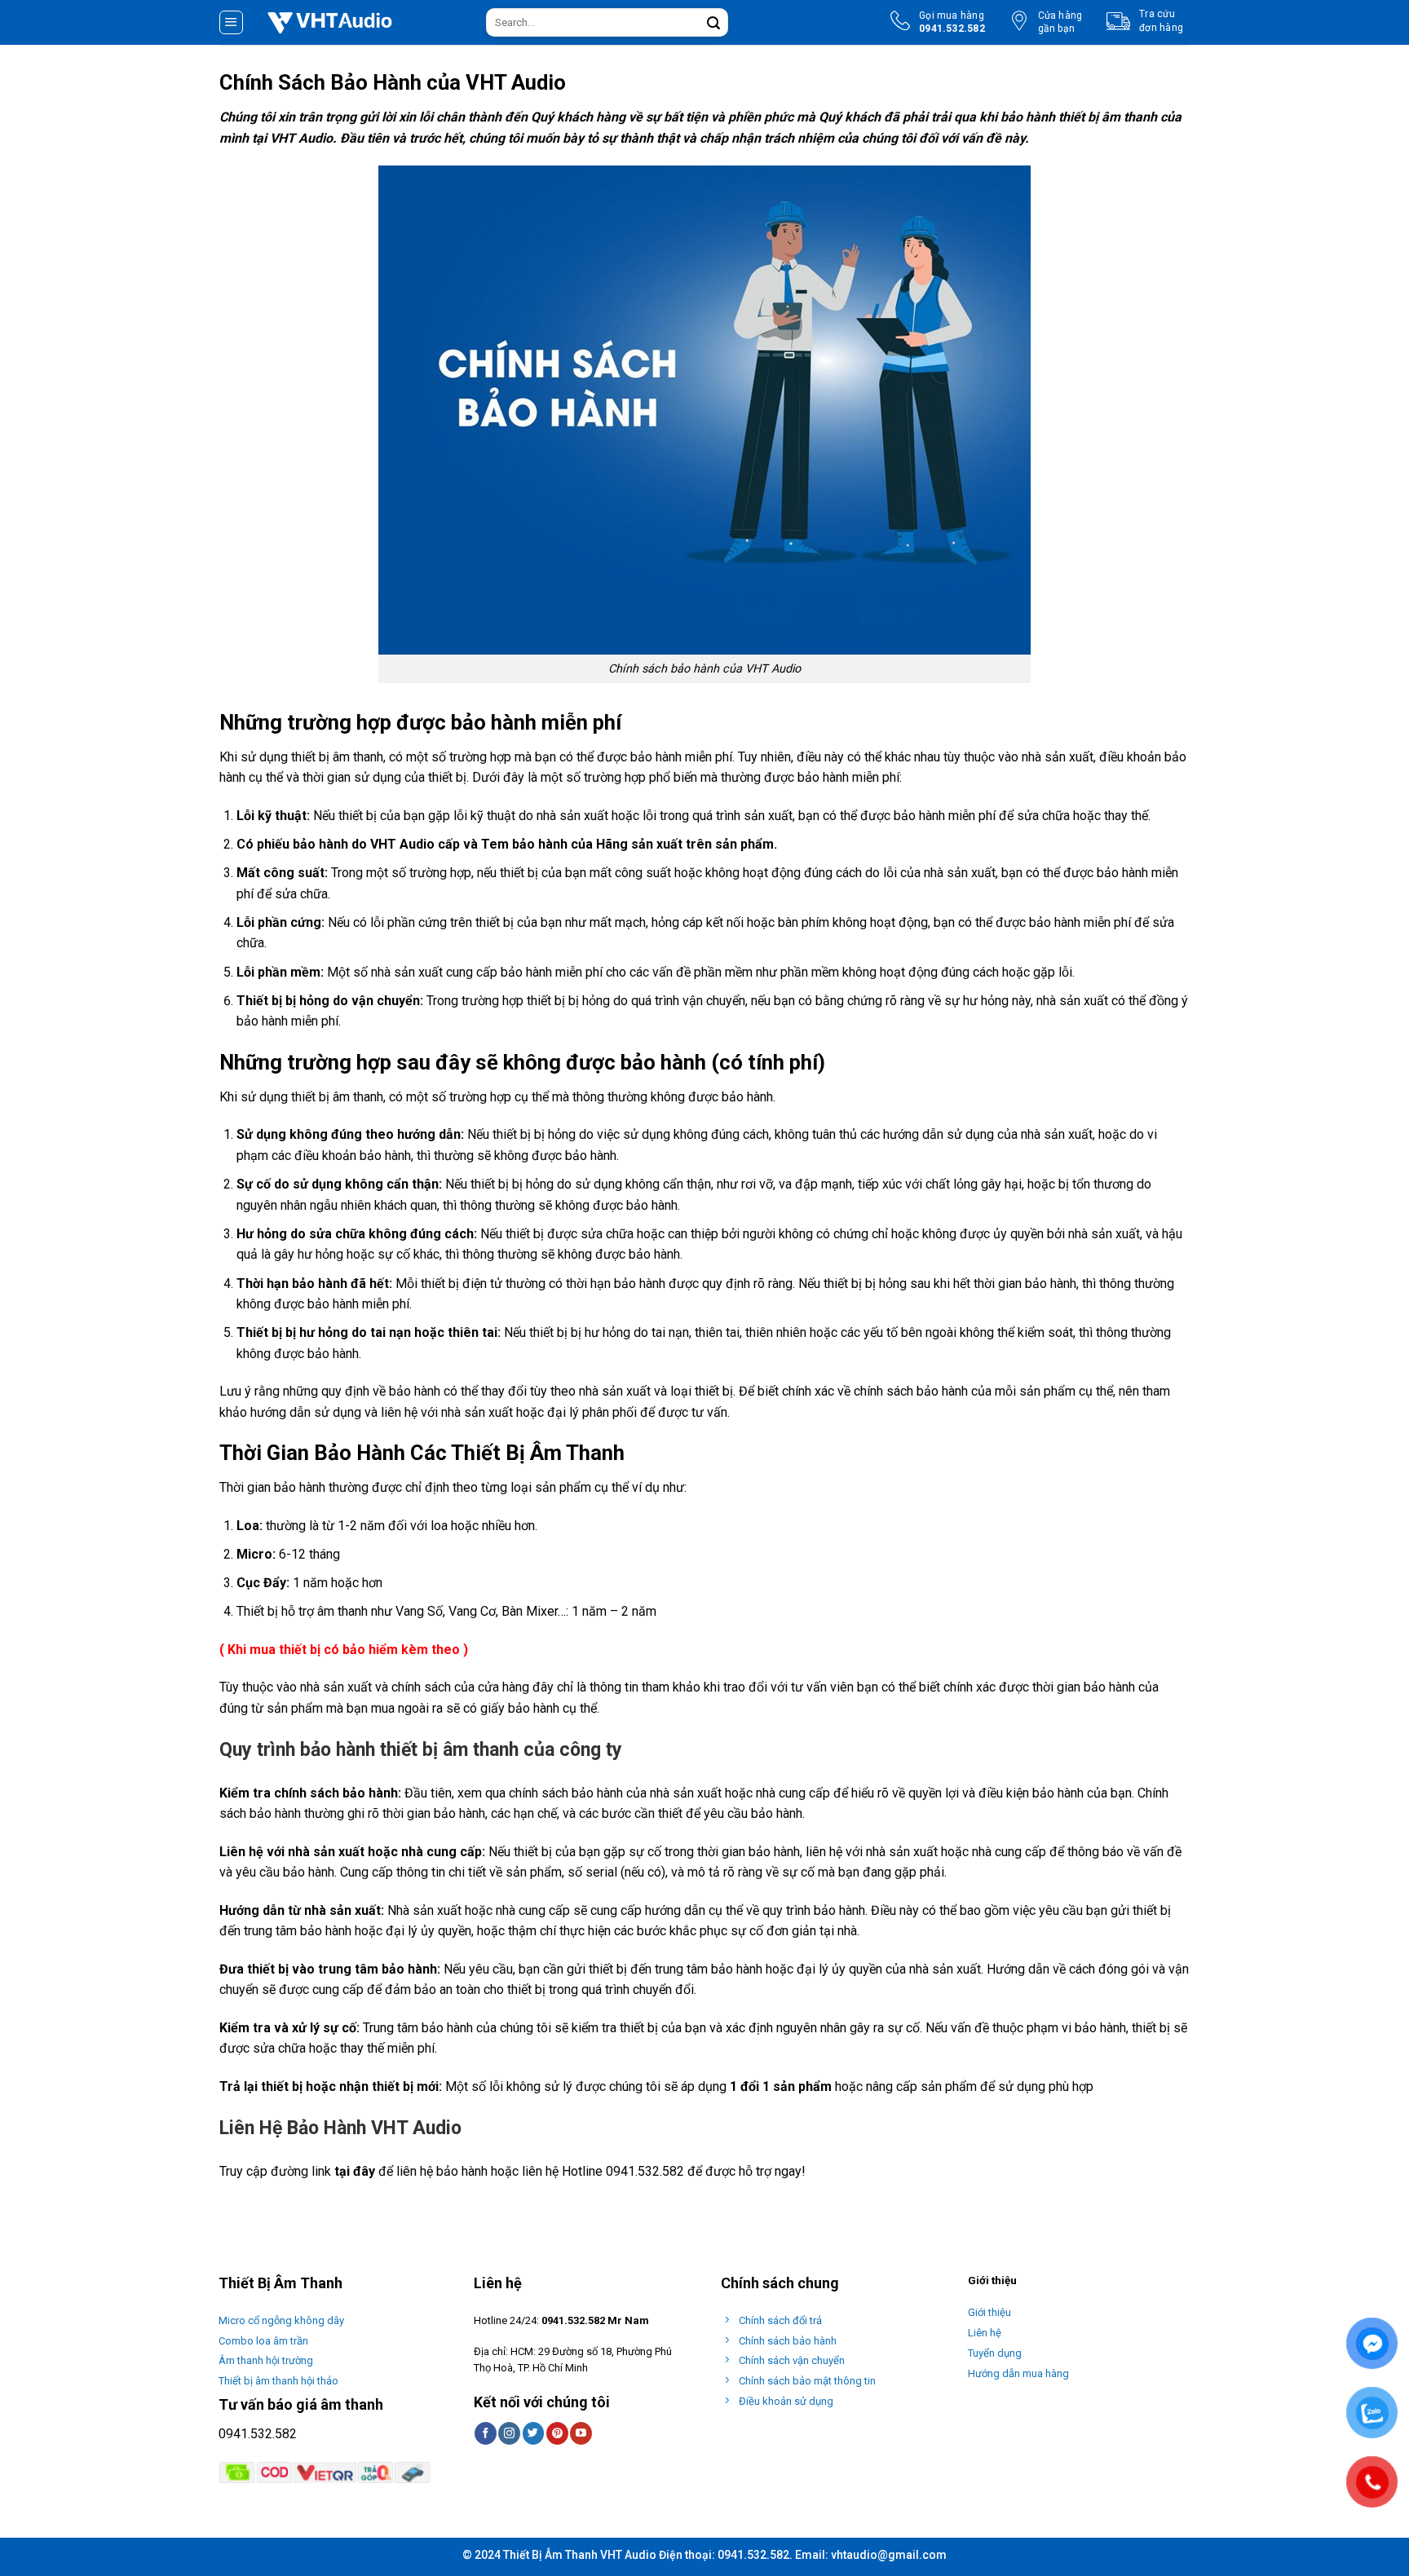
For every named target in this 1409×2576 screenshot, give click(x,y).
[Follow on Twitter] (534, 2433)
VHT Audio (301, 138)
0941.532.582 (258, 2434)
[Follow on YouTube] (581, 2433)
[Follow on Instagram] (509, 2433)
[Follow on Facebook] (486, 2433)
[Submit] (713, 23)
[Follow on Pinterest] (557, 2433)
